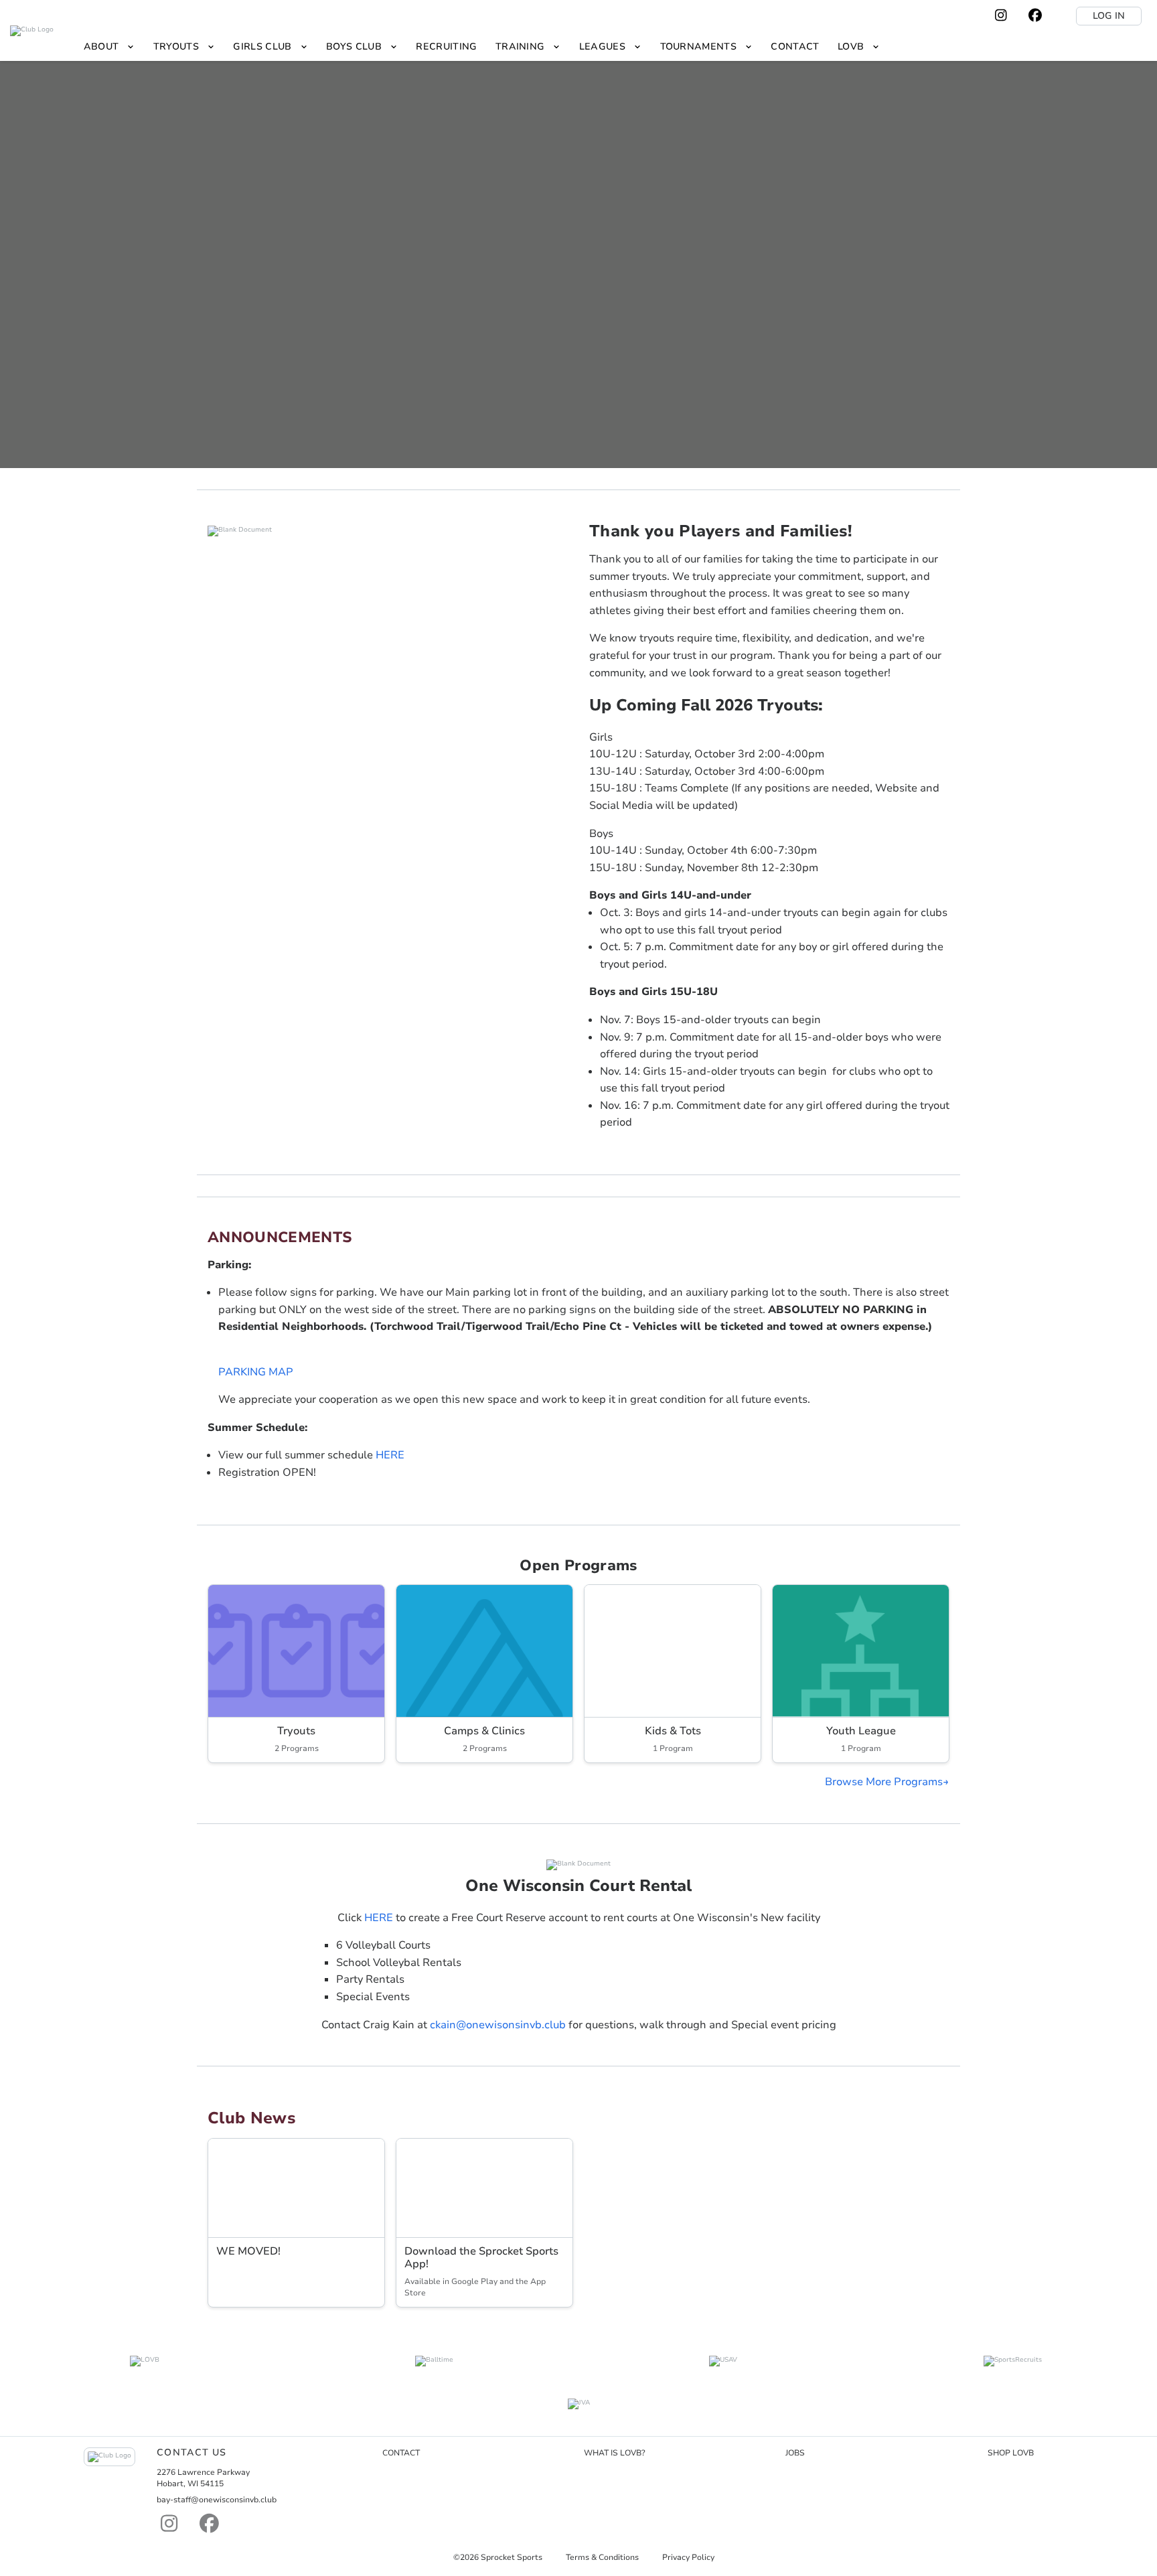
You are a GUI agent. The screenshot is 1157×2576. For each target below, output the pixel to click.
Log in (1109, 16)
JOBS (795, 2453)
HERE (390, 1455)
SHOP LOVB (1011, 2453)
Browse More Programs (884, 1782)
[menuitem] (109, 47)
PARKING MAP (256, 1372)
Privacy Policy (688, 2557)
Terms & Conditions (602, 2557)
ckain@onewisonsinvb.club (498, 2025)
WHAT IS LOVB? (615, 2453)
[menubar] (482, 47)
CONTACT (401, 2453)
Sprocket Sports (512, 2557)
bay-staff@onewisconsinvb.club (217, 2500)
